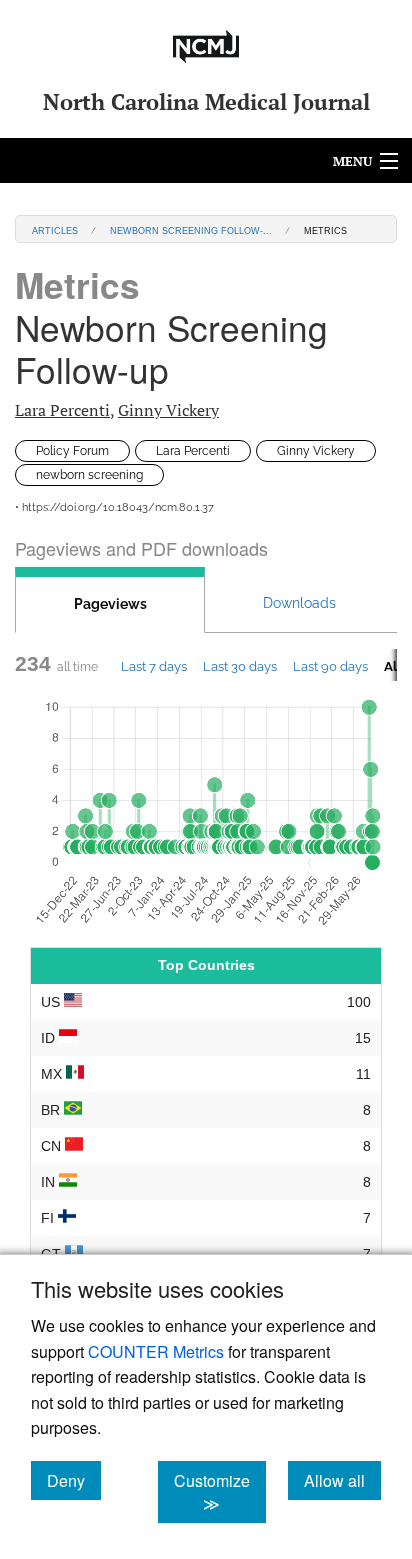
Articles (55, 229)
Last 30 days (240, 666)
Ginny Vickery (168, 410)
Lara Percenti (62, 410)
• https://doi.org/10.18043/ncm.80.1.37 (114, 507)
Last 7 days (154, 666)
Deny (74, 1480)
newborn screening (89, 475)
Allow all (342, 1480)
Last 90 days (330, 666)
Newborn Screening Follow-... (191, 229)
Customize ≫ (220, 1492)
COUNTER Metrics (156, 1351)
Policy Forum (72, 451)
